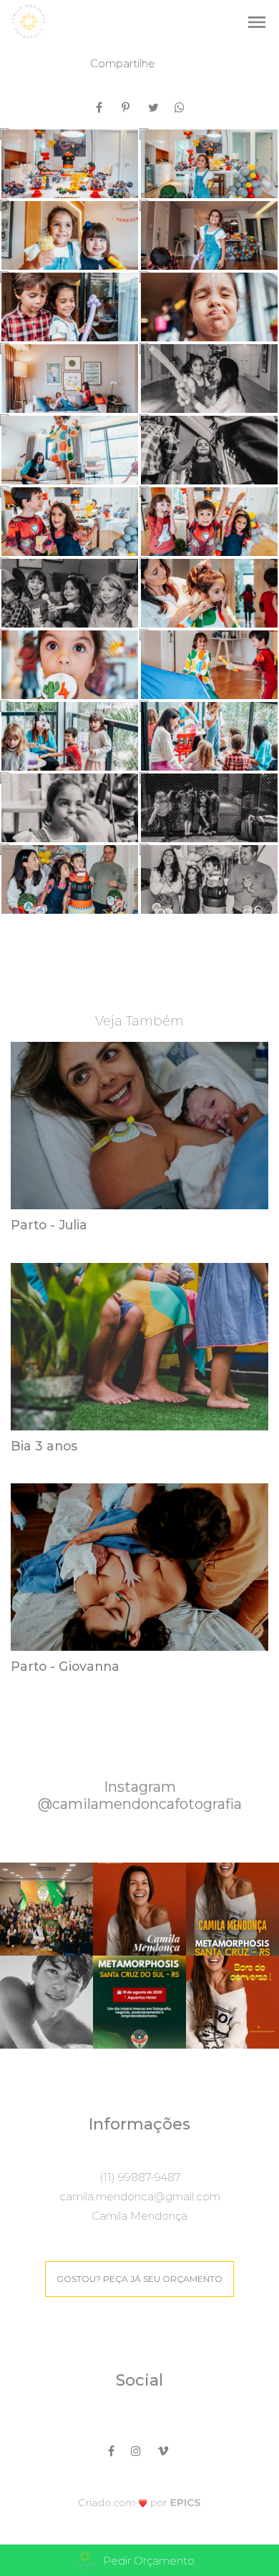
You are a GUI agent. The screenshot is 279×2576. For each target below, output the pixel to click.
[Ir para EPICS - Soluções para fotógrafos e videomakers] (140, 2502)
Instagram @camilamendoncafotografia (140, 1795)
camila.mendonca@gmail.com (140, 2196)
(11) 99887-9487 (140, 2177)
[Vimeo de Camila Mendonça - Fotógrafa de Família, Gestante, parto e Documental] (164, 2449)
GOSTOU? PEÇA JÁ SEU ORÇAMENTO (139, 2279)
